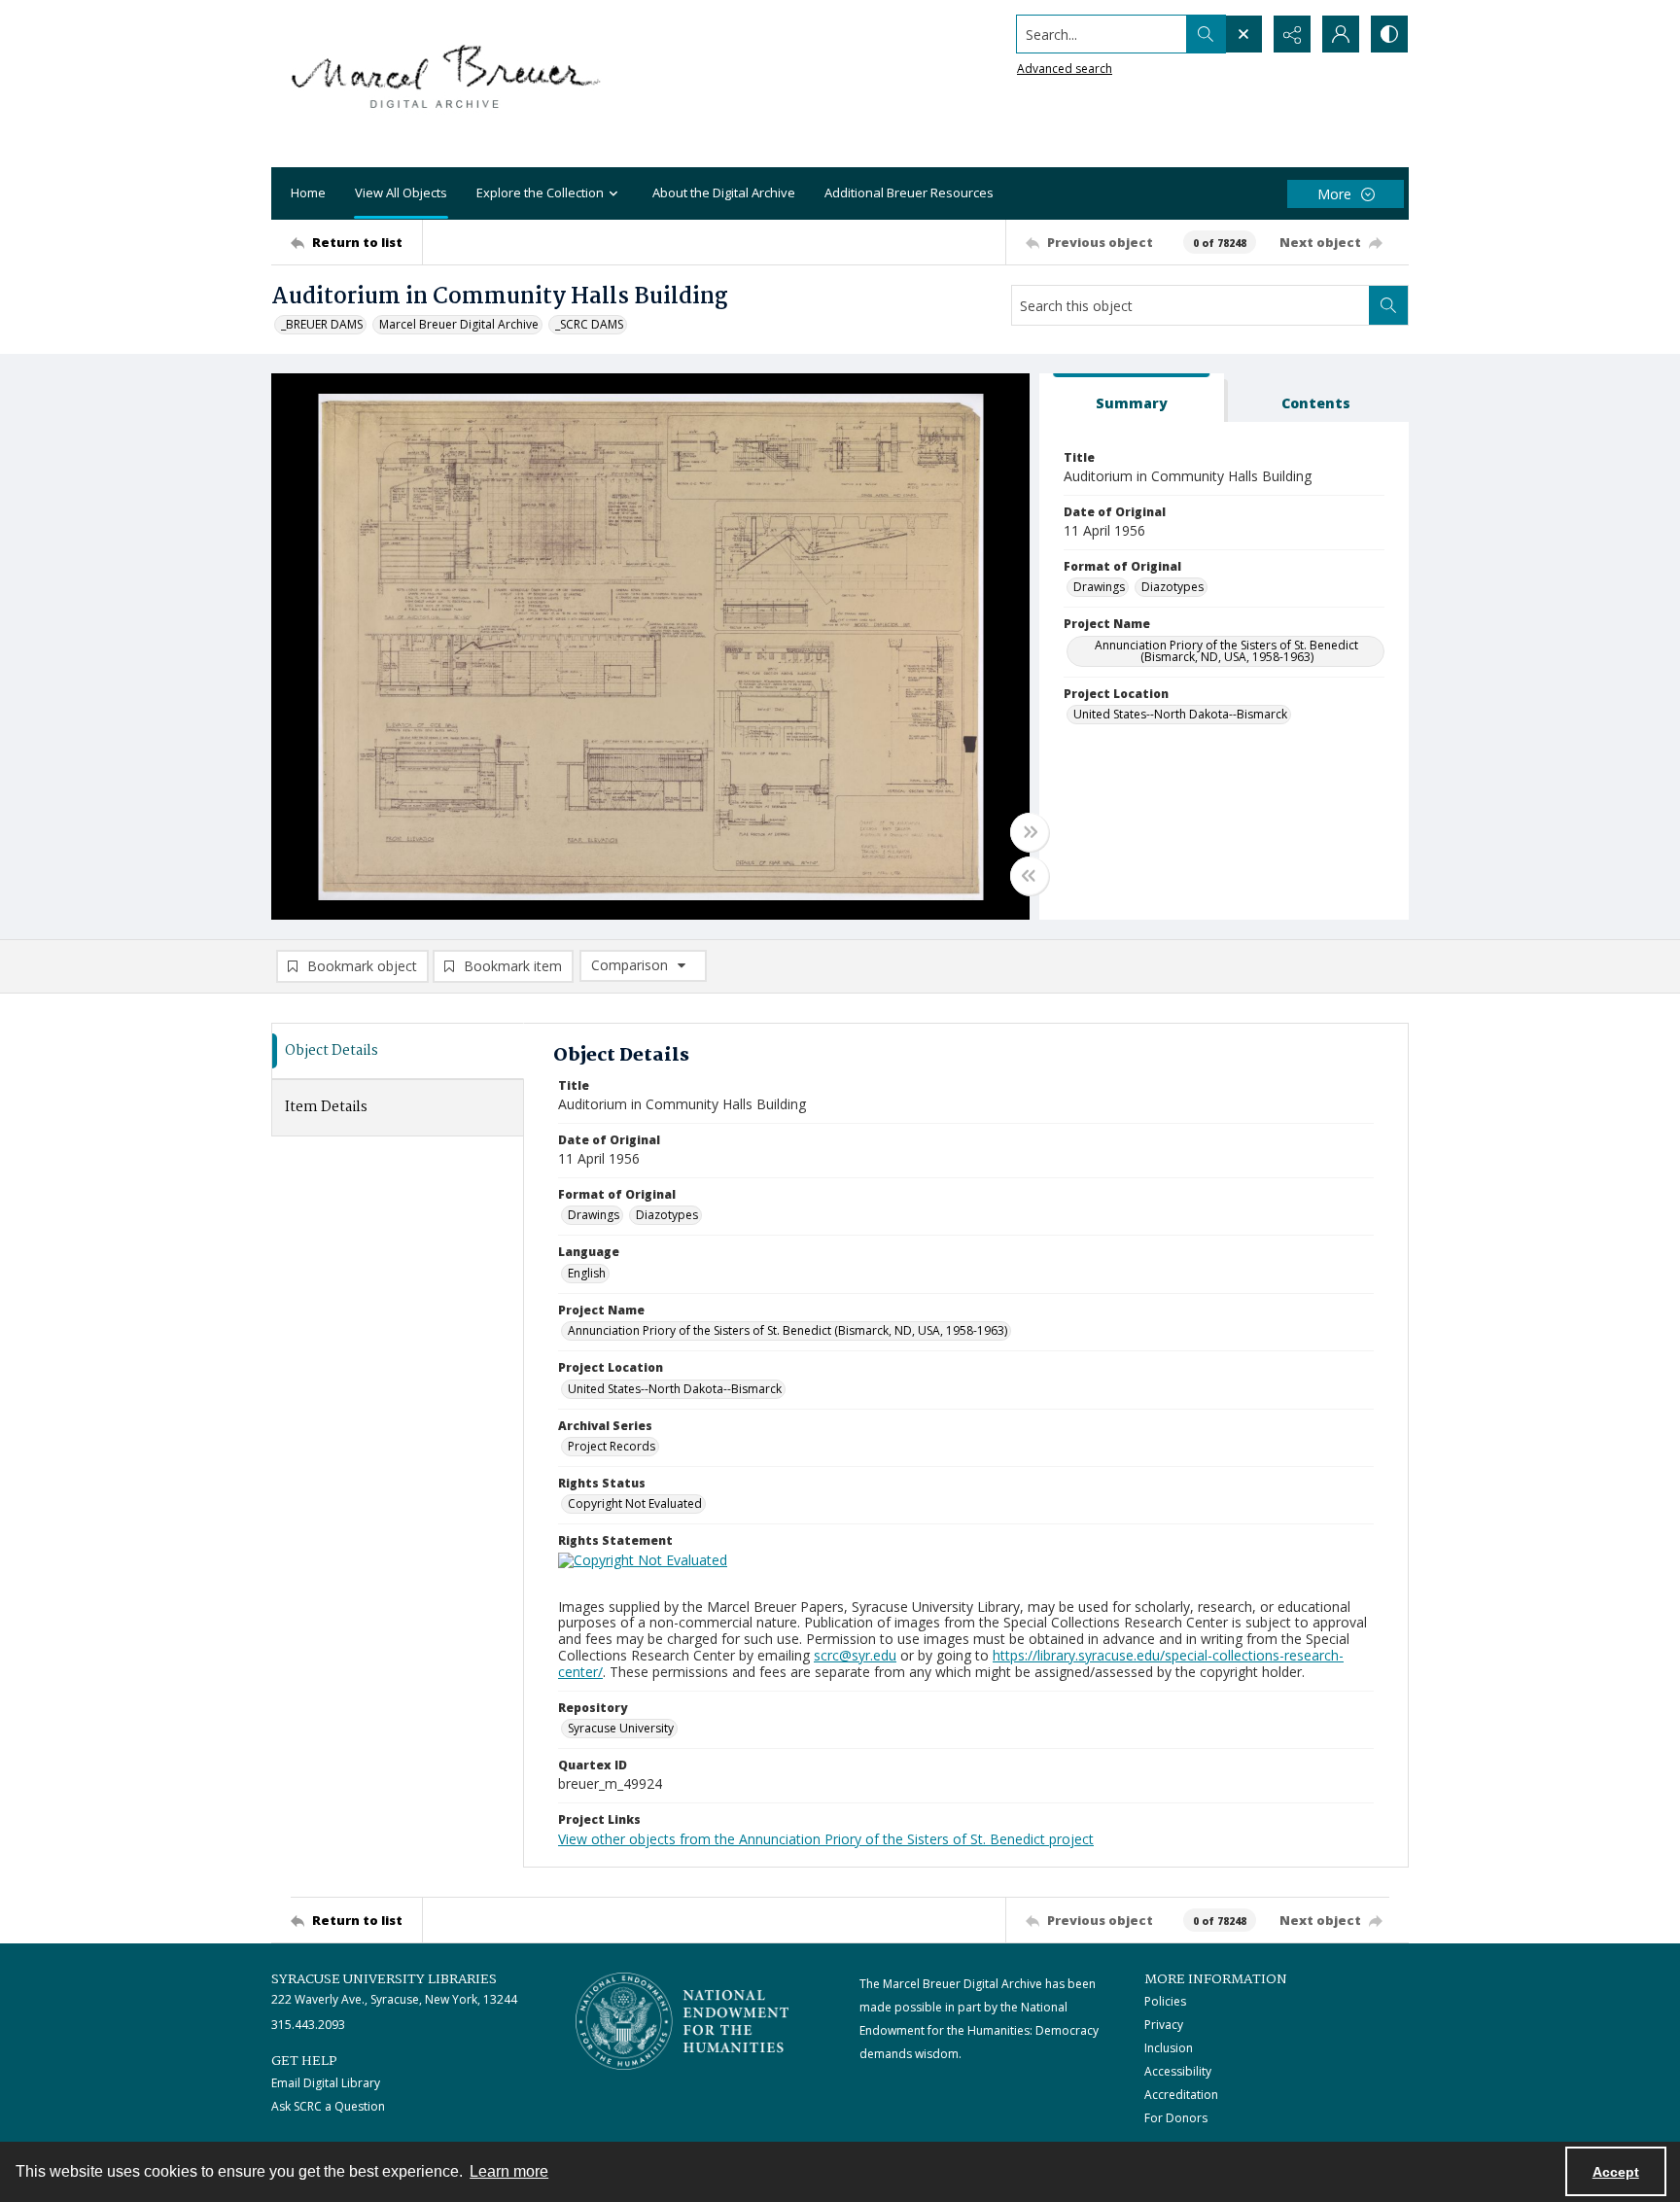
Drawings (1099, 587)
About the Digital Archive (724, 192)
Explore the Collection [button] (540, 192)
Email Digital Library (326, 2083)
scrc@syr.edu (855, 1655)
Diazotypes (1172, 587)
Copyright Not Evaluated (635, 1503)
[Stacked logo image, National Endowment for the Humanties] (682, 2021)
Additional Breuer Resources (909, 192)
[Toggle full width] (1030, 832)
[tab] (1132, 398)
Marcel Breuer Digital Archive (459, 324)
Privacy (1164, 2025)
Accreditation (1181, 2095)
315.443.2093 (308, 2025)
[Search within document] (1388, 305)
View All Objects (401, 192)
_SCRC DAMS (589, 324)
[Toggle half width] (1030, 876)
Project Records (612, 1446)
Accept (1616, 2172)
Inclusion (1169, 2048)
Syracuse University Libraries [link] (384, 1979)
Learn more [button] (509, 2171)
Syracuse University (621, 1728)
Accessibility (1178, 2071)
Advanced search (1065, 69)
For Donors (1176, 2118)
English (587, 1273)
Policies (1165, 2001)
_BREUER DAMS (322, 324)
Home (308, 192)
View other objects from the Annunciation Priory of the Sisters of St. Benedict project (826, 1839)
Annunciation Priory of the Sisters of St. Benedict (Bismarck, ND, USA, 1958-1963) (1226, 651)
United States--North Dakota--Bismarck (1180, 714)
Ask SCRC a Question (328, 2106)
